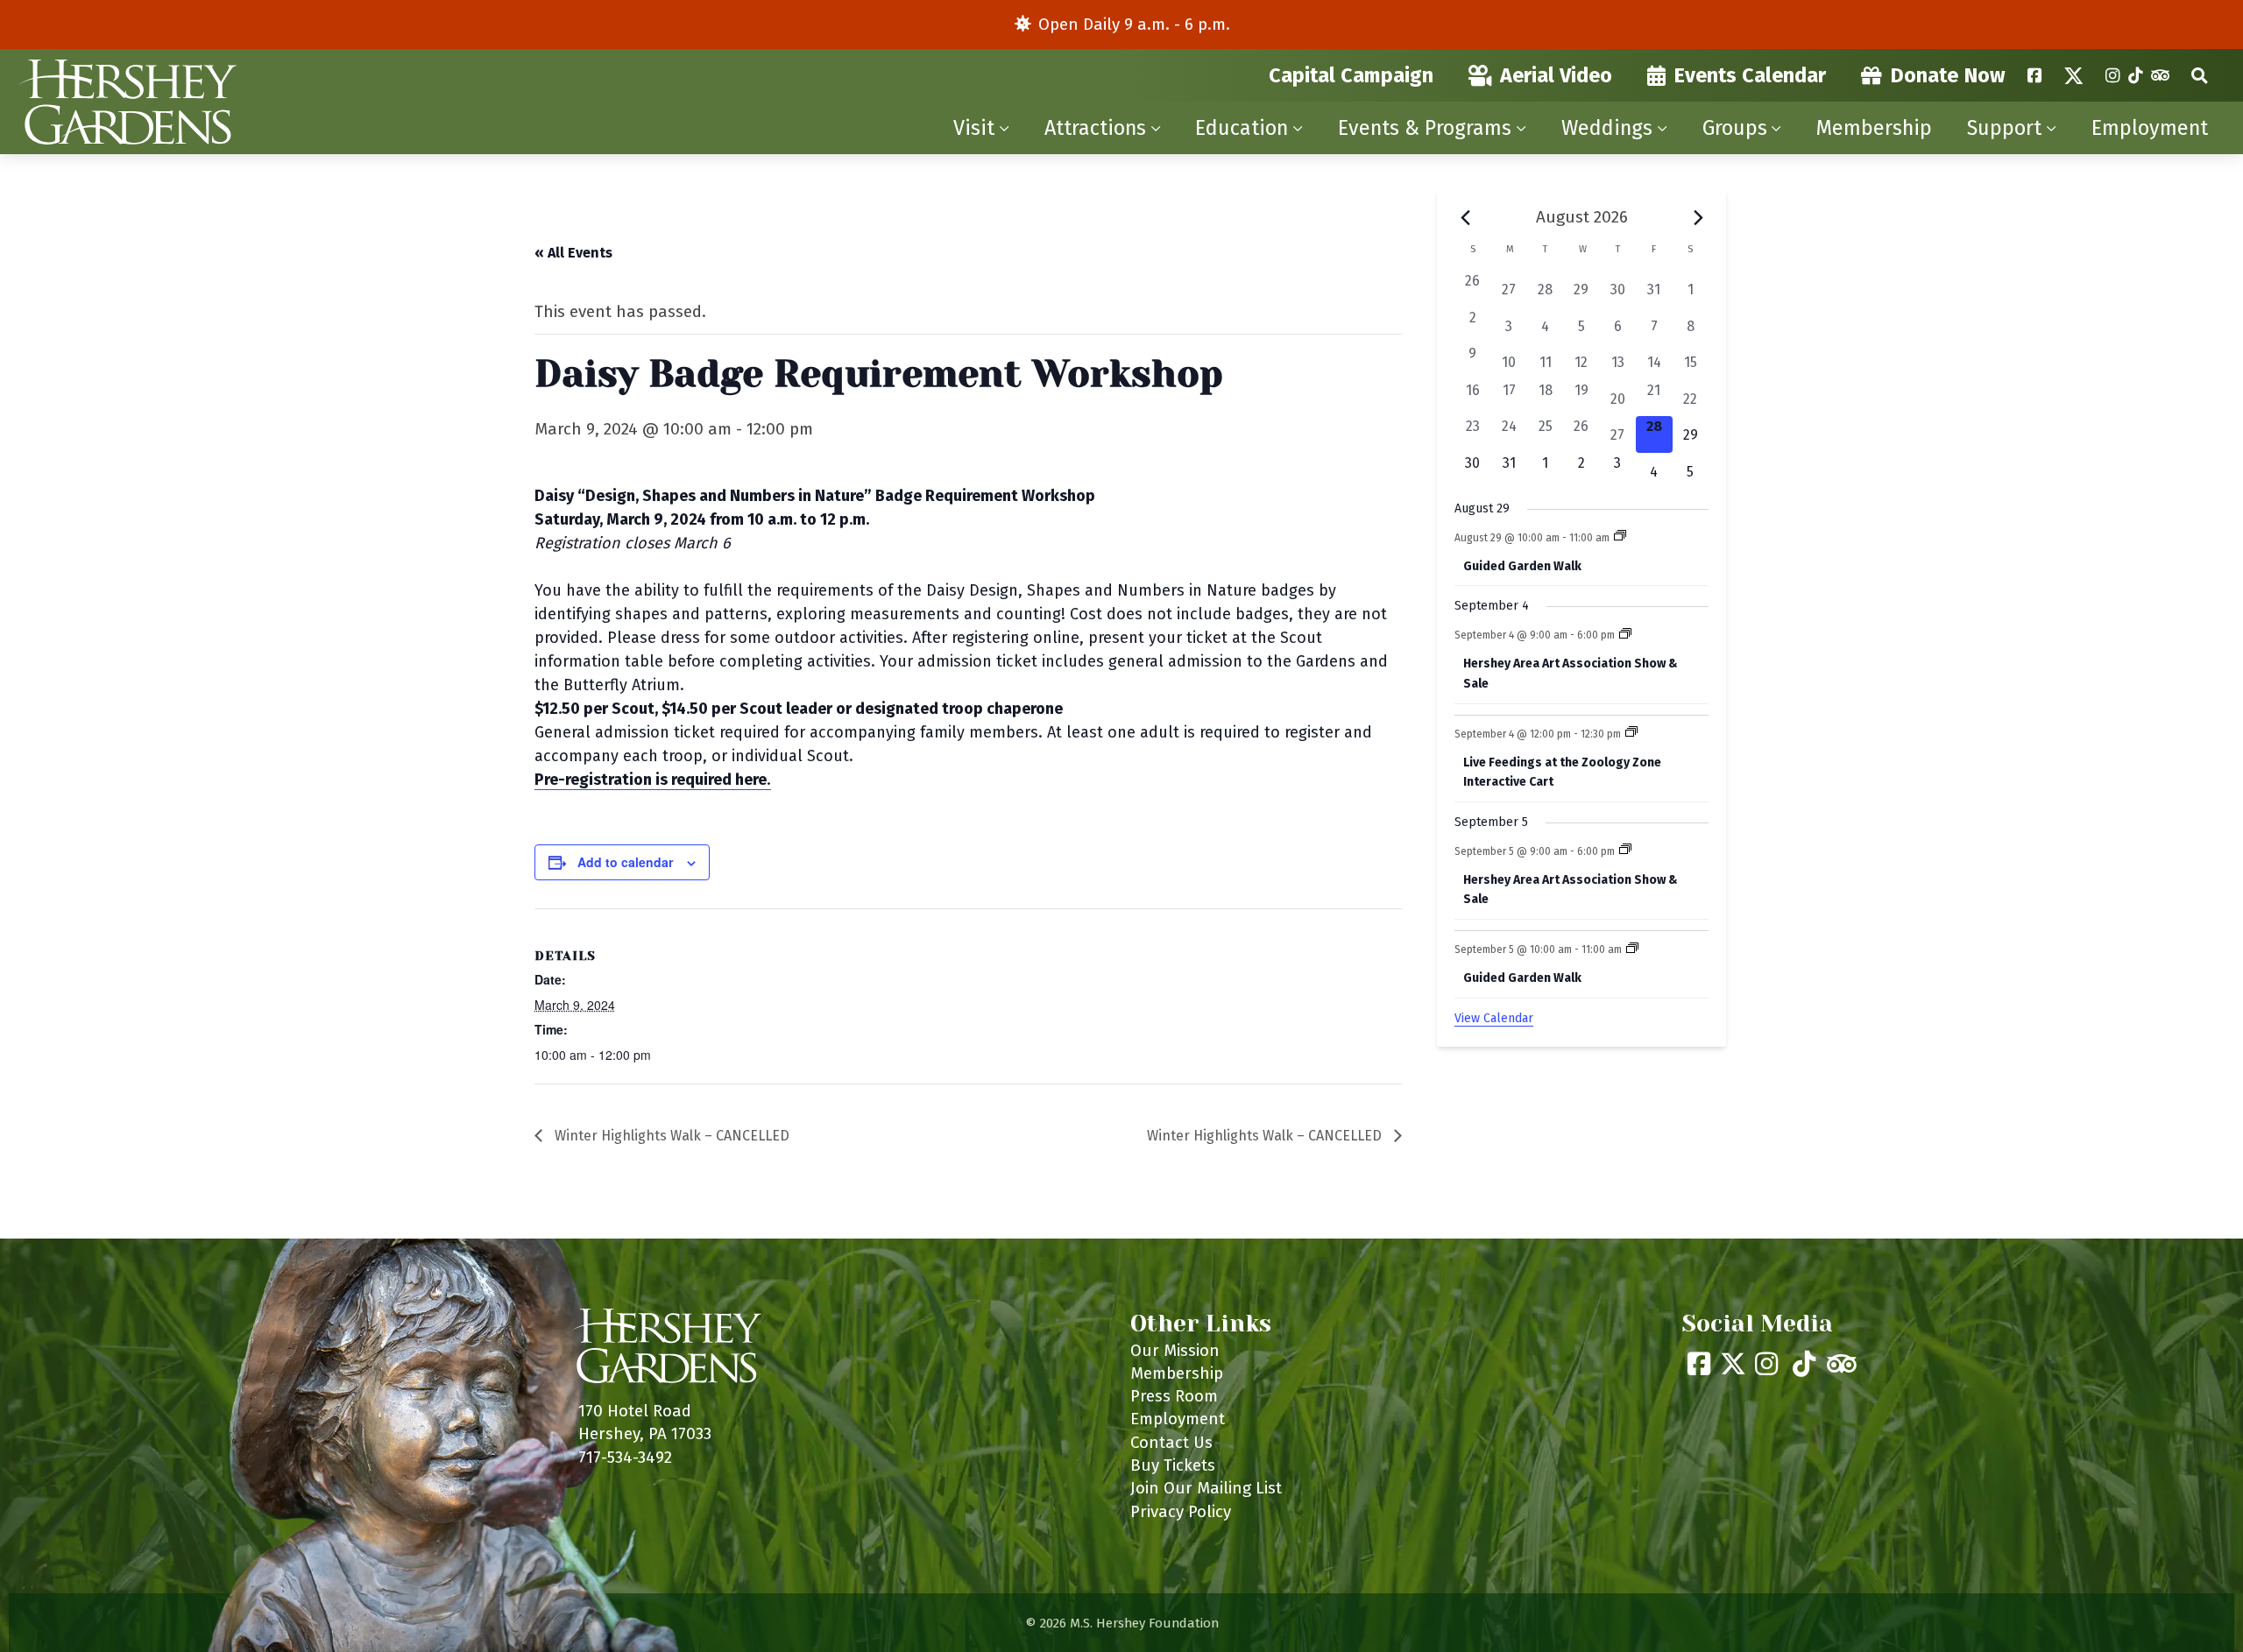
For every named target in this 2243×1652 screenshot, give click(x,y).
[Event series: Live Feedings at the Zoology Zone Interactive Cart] (1631, 733)
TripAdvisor (2160, 75)
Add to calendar (625, 862)
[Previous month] (1465, 217)
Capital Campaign (1351, 75)
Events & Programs (1425, 128)
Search (2200, 75)
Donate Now (1948, 75)
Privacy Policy (1181, 1511)
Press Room (1174, 1396)
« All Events (573, 253)
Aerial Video (1556, 75)
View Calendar (1494, 1018)
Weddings (1607, 128)
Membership (1874, 128)
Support (2004, 128)
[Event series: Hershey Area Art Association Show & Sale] (1625, 635)
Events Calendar (1750, 75)
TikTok (2135, 75)
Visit (974, 128)
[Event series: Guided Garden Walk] (1620, 537)
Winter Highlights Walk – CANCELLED (670, 1136)
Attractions (1095, 128)
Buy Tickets (1173, 1465)
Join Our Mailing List (1206, 1488)
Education (1242, 128)
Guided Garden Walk (1522, 566)
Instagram (2112, 75)
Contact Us (1171, 1442)
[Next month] (1698, 217)
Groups (1735, 128)
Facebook (2034, 75)
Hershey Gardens (127, 102)
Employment (2150, 128)
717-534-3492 (625, 1457)
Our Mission (1175, 1350)
